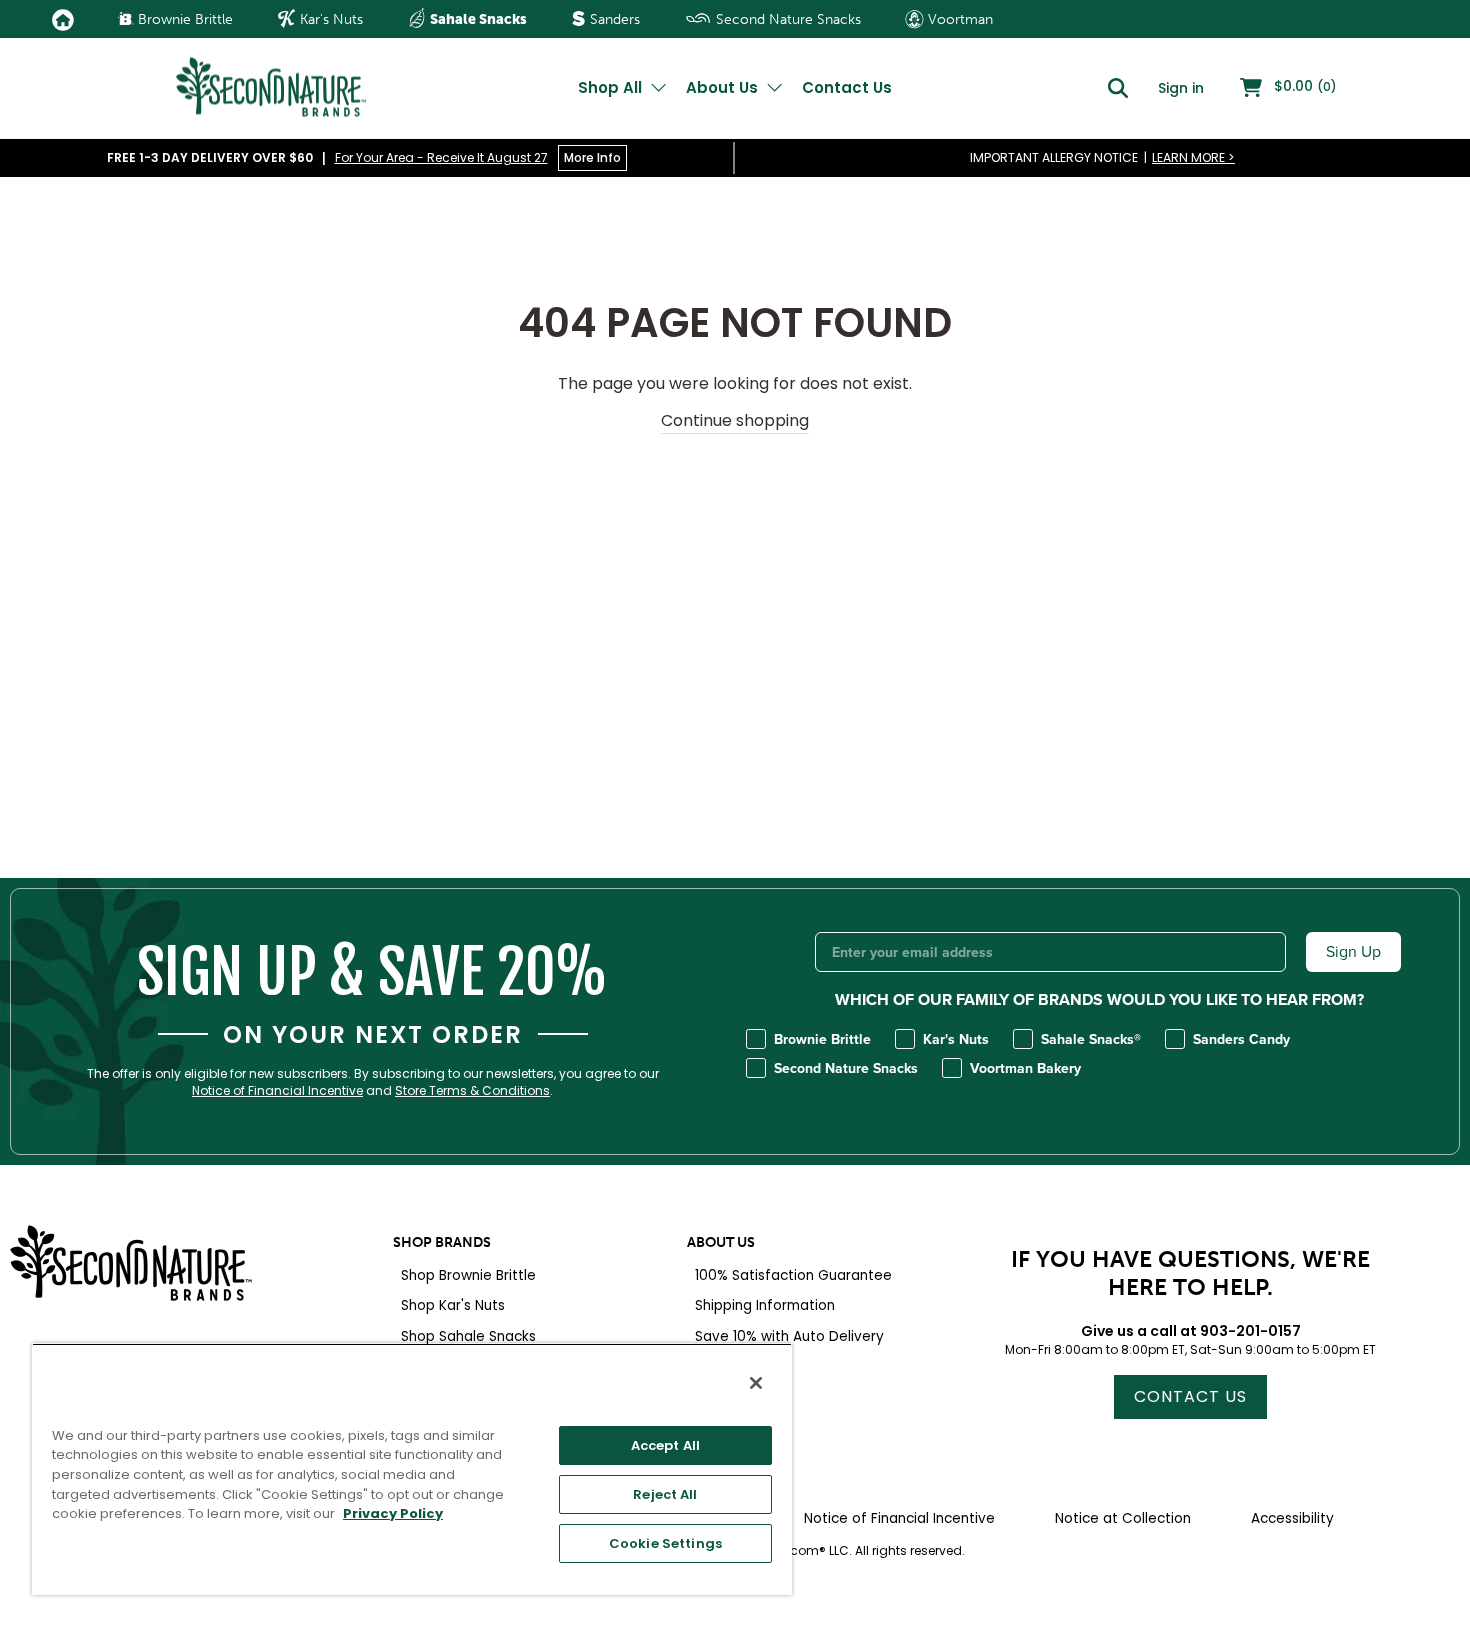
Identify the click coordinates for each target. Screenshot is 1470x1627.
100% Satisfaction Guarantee (793, 1275)
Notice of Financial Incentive (277, 1091)
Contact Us (847, 87)
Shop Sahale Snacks (468, 1336)
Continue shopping (735, 421)
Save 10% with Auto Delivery (789, 1336)
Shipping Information (765, 1305)
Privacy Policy (393, 1513)
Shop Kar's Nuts (453, 1305)
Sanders (613, 19)
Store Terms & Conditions (472, 1091)
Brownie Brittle (183, 19)
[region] (412, 1469)
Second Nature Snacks (786, 19)
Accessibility (1292, 1518)
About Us (724, 87)
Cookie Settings (665, 1543)
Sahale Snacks (477, 19)
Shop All (612, 87)
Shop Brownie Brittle (468, 1275)
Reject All (665, 1494)
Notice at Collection (1123, 1518)
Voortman (958, 19)
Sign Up (1353, 951)
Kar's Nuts (329, 19)
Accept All (665, 1445)
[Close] (756, 1383)
